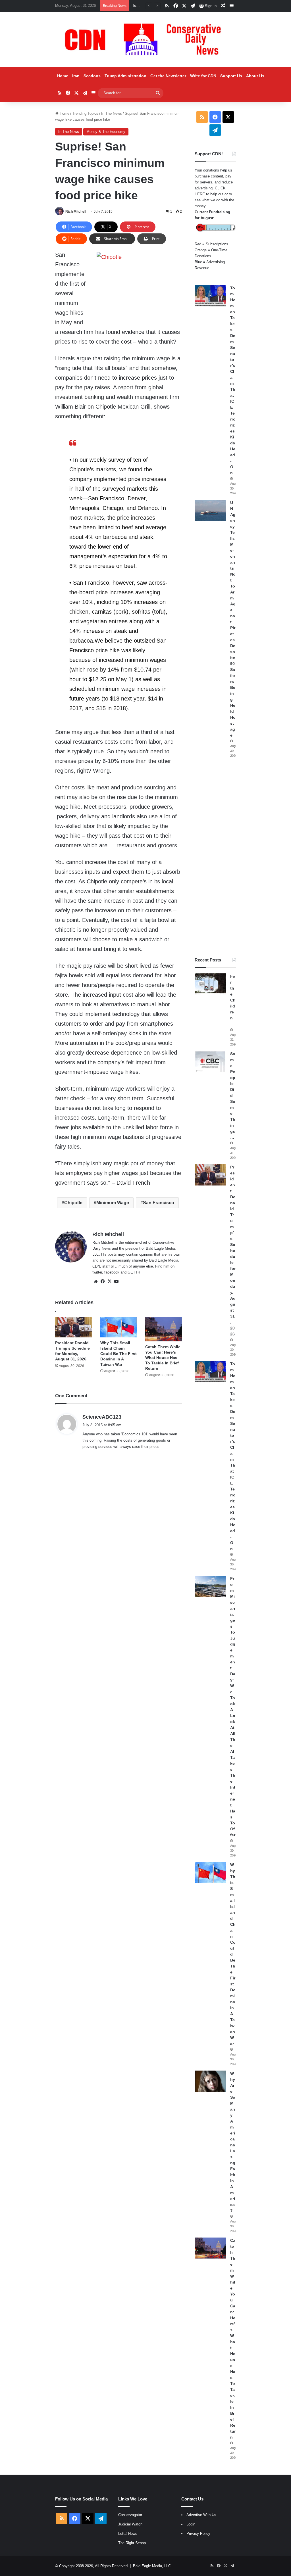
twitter (97, 1272)
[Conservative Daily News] (145, 39)
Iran (76, 76)
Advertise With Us (201, 2515)
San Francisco (159, 1203)
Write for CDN (203, 76)
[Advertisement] (215, 858)
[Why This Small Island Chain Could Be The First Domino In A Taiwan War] (119, 1327)
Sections (92, 76)
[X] (109, 1281)
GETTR (134, 1272)
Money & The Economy (106, 132)
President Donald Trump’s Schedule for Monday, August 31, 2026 (233, 1251)
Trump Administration (125, 76)
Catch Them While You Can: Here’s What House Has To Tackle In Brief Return (163, 1358)
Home (63, 76)
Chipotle (73, 1203)
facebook (112, 1272)
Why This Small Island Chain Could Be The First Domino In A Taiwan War (119, 1354)
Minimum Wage (113, 1203)
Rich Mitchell (76, 212)
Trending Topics (85, 113)
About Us (255, 76)
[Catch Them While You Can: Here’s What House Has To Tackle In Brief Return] (164, 1329)
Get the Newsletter (168, 76)
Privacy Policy (198, 2534)
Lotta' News (128, 2534)
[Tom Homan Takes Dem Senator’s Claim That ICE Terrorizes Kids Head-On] (210, 296)
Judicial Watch (130, 2524)
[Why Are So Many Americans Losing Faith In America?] (210, 2081)
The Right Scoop (132, 2543)
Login (191, 2524)
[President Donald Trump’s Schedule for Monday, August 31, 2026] (73, 1327)
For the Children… (233, 1000)
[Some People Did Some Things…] (210, 1062)
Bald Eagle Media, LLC (152, 2566)
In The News (112, 113)
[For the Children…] (210, 984)
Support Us (231, 76)
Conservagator (130, 2515)
